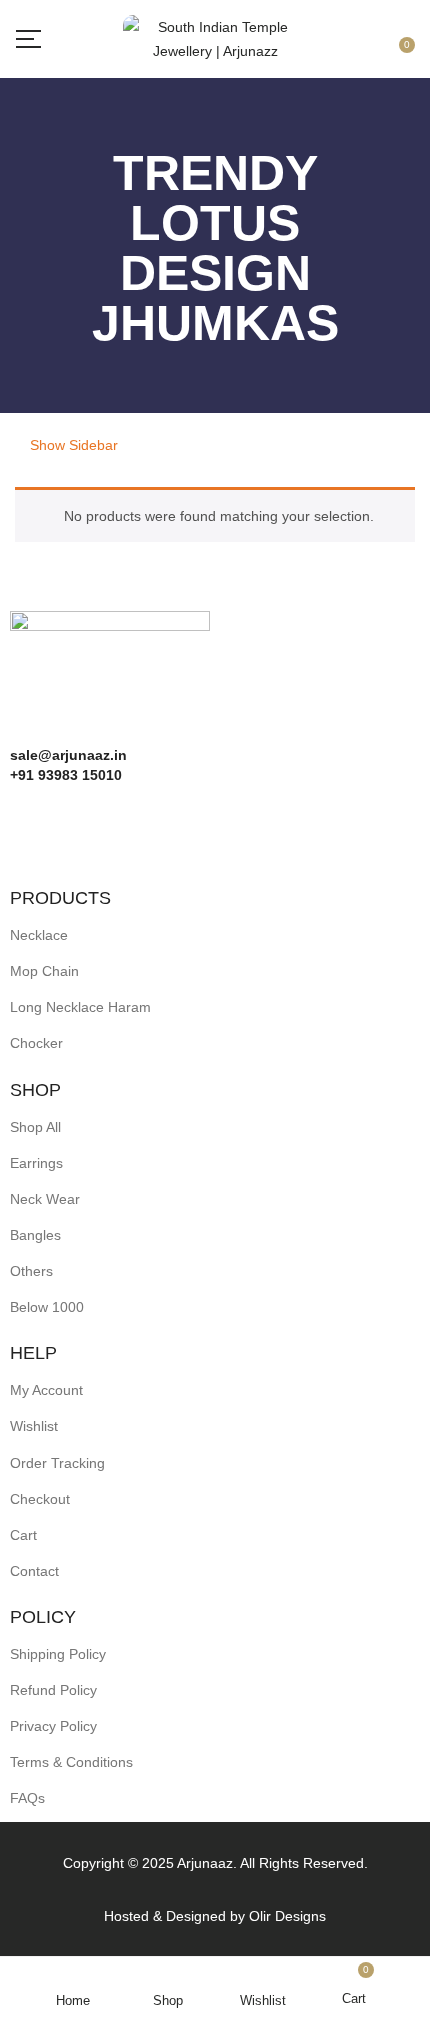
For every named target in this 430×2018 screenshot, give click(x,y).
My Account (46, 1390)
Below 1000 (47, 1307)
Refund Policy (53, 1690)
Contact (34, 1571)
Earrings (36, 1163)
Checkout (40, 1499)
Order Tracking (57, 1463)
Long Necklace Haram (80, 1007)
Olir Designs (287, 1916)
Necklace (39, 935)
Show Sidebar (72, 445)
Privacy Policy (53, 1726)
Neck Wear (45, 1199)
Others (31, 1271)
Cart (23, 1535)
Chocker (36, 1043)
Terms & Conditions (71, 1762)
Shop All (35, 1127)
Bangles (35, 1235)
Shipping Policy (58, 1654)
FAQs (27, 1798)
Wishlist (34, 1426)
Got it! (350, 32)
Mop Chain (44, 971)
